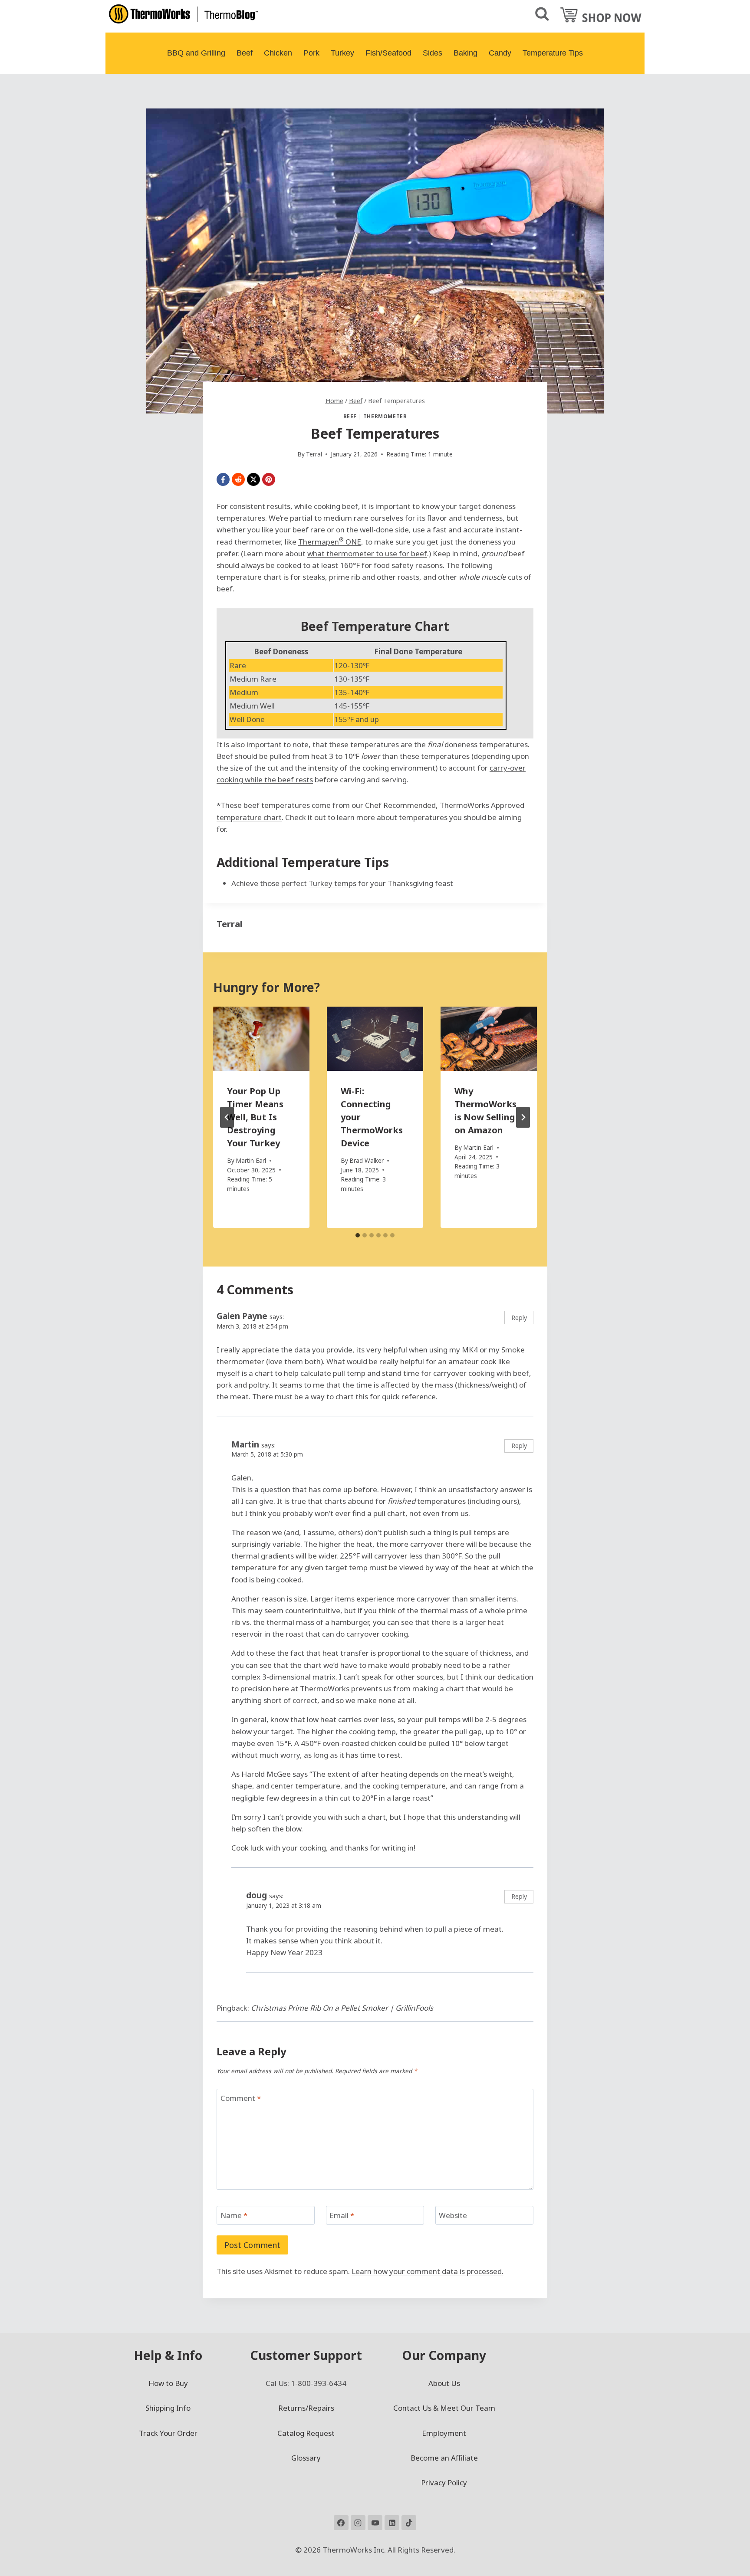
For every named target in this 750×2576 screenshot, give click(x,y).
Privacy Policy (444, 2482)
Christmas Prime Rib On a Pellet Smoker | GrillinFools (342, 2008)
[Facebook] (223, 479)
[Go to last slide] (227, 1117)
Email (342, 2215)
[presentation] (261, 1039)
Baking (465, 53)
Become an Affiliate (444, 2458)
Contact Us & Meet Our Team (444, 2408)
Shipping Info (168, 2408)
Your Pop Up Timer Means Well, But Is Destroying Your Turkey (255, 1117)
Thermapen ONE (330, 542)
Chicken (278, 53)
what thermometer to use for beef (367, 553)
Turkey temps (332, 883)
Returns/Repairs (306, 2408)
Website (453, 2215)
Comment (241, 2098)
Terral (230, 924)
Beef (245, 53)
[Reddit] (238, 479)
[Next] (523, 1117)
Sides (433, 53)
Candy (500, 53)
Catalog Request (306, 2433)
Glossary (306, 2458)
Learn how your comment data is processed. (428, 2271)
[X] (253, 479)
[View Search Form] (542, 14)
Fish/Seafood (388, 53)
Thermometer (385, 416)
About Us (444, 2383)
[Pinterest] (269, 479)
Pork (311, 53)
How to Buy (168, 2383)
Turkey (342, 53)
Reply (519, 1318)
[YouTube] (375, 2523)
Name (234, 2215)
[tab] (358, 1235)
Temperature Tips (553, 53)
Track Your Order (168, 2433)
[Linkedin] (392, 2523)
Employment (444, 2433)
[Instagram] (358, 2523)
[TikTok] (409, 2523)
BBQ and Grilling (196, 53)
